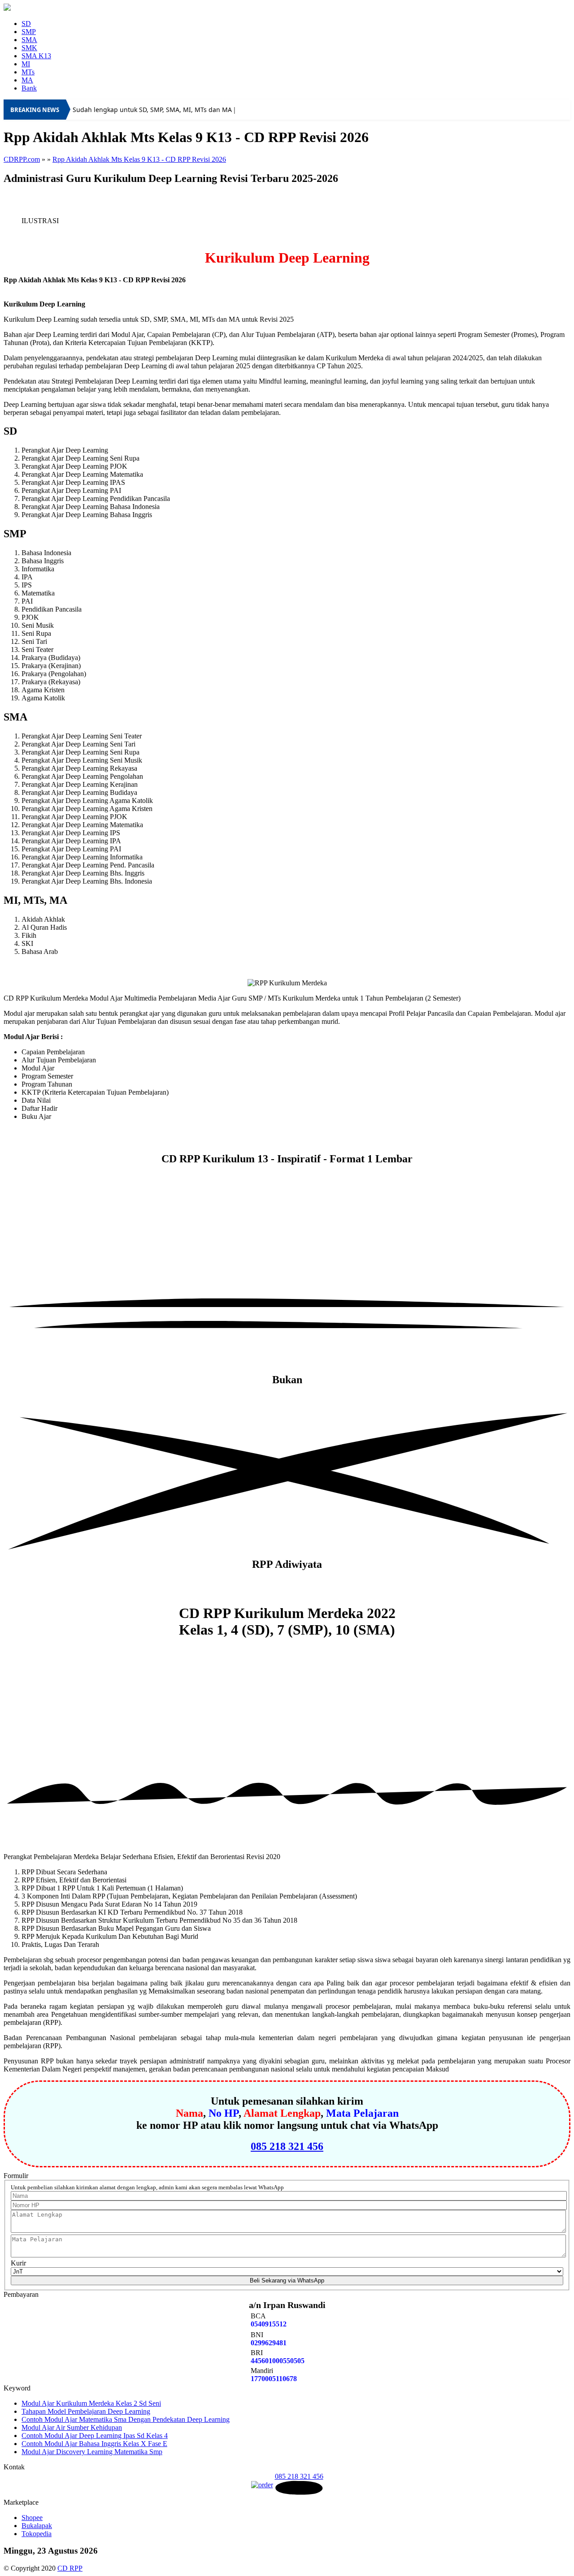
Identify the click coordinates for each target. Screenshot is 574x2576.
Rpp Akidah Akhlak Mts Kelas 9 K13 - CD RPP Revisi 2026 (139, 159)
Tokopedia (37, 2534)
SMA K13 (36, 56)
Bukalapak (37, 2526)
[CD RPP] (7, 8)
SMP (29, 32)
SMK (29, 48)
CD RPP (70, 2568)
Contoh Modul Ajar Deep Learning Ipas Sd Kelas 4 (95, 2436)
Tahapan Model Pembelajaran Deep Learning (86, 2411)
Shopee (32, 2518)
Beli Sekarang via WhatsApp (287, 2280)
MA (27, 80)
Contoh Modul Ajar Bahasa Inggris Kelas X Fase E (94, 2444)
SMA (29, 40)
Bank (29, 88)
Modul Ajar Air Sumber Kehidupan (72, 2427)
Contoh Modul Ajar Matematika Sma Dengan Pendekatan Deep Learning (126, 2419)
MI (26, 64)
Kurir (18, 2263)
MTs (28, 72)
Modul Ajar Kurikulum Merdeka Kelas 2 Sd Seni (91, 2403)
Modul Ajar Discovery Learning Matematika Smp (92, 2452)
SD (26, 24)
